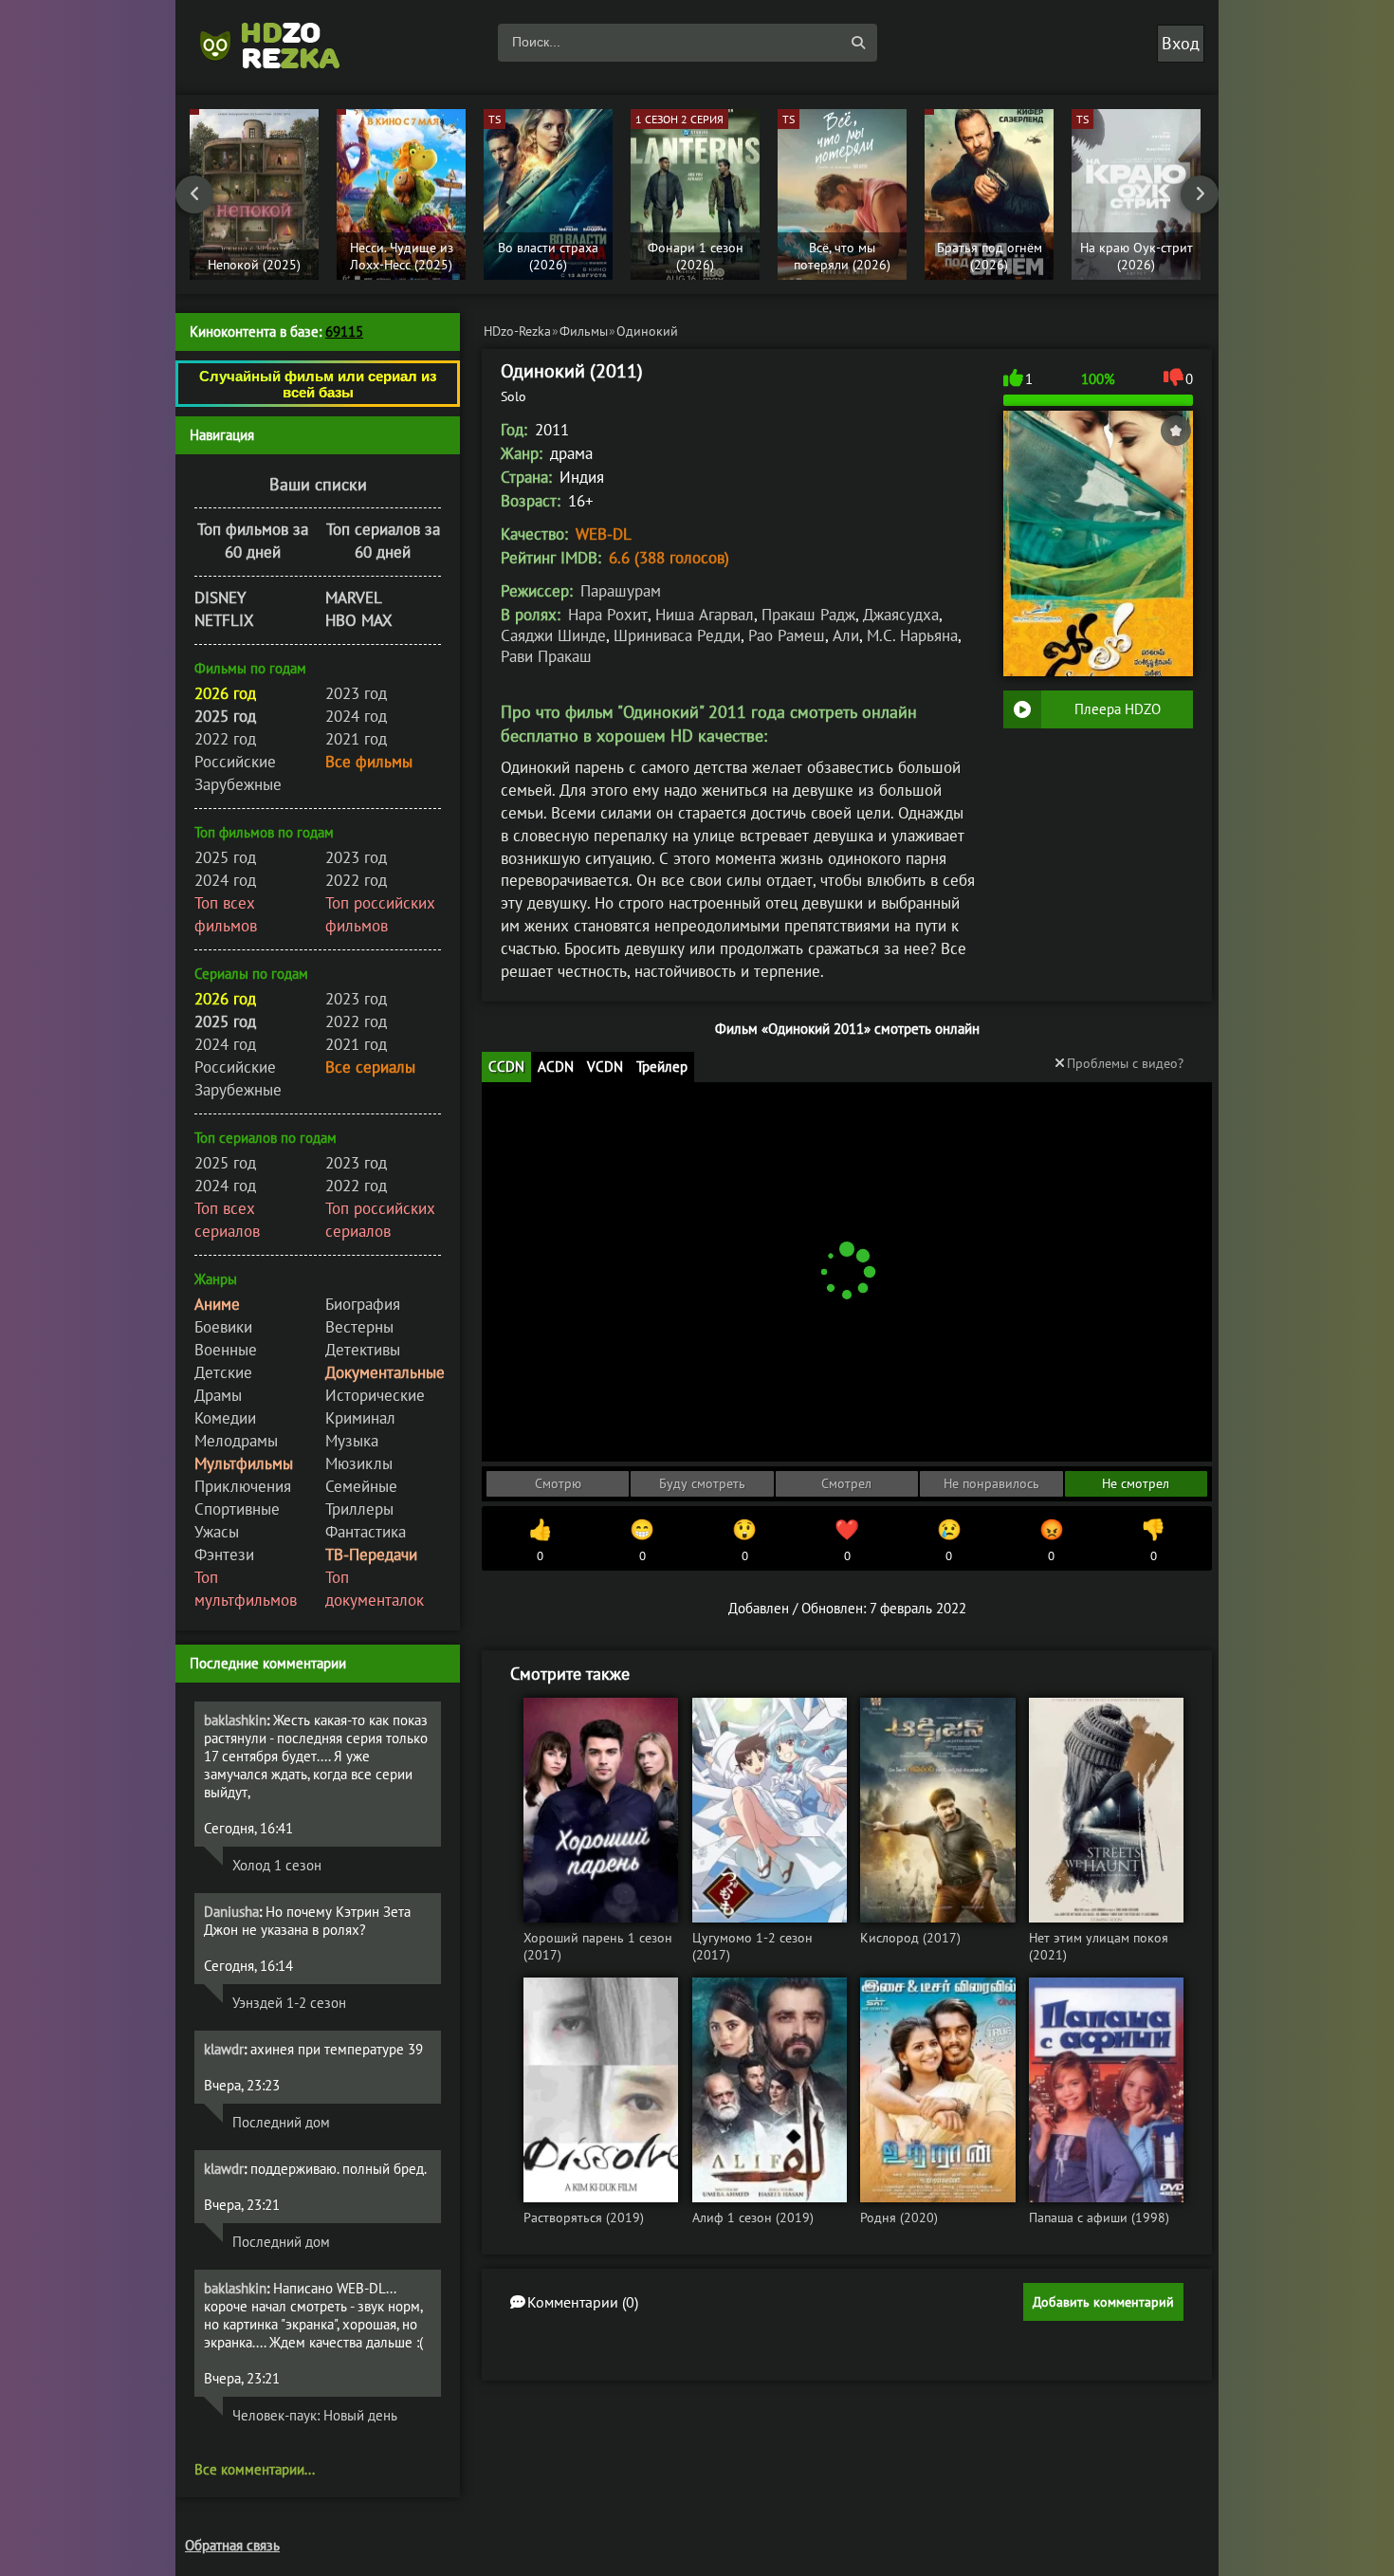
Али (846, 635)
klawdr (224, 2049)
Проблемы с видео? (1125, 1063)
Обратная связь (232, 2545)
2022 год (225, 739)
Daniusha (231, 1912)
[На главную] (280, 43)
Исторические (375, 1395)
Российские (235, 762)
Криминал (360, 1418)
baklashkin (235, 1720)
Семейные (361, 1486)
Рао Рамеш (787, 635)
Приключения (243, 1486)
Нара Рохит (608, 615)
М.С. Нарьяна (912, 635)
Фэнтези (224, 1555)
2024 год (356, 716)
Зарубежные (238, 784)
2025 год (225, 857)
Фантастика (366, 1532)
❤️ (847, 1540)
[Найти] (858, 43)
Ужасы (217, 1532)
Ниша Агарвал (705, 615)
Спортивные (237, 1509)
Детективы (363, 1350)
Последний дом (281, 2122)
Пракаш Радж (808, 615)
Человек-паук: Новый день (315, 2415)
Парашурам (621, 591)
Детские (223, 1372)
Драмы (218, 1395)
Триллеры (359, 1509)
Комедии (225, 1418)
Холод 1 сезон (277, 1865)
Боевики (223, 1327)
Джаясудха (901, 615)
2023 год (356, 693)
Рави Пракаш (546, 656)
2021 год (356, 739)
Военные (226, 1350)
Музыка (352, 1441)
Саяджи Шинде (553, 635)
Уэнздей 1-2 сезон (289, 2003)
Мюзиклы (359, 1463)
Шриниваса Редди (677, 635)
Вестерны (359, 1327)
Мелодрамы (236, 1441)
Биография (363, 1304)
